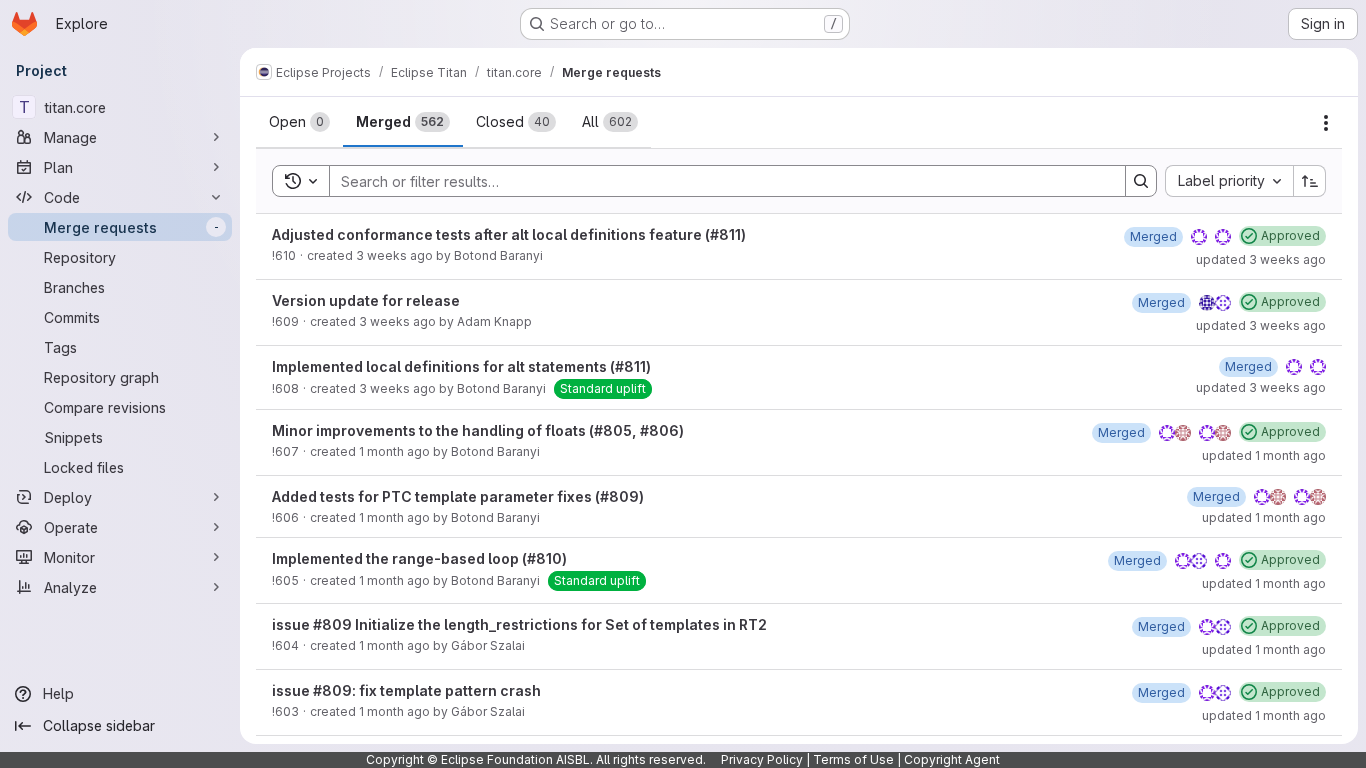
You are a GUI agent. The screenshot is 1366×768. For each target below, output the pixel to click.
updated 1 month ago (1264, 455)
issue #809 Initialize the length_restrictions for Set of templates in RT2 (519, 624)
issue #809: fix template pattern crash (406, 690)
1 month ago (394, 451)
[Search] (1141, 181)
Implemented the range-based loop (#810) (419, 558)
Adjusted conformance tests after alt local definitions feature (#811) (509, 234)
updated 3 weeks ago (1261, 259)
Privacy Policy (762, 759)
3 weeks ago (394, 255)
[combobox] (1229, 181)
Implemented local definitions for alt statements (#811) (461, 366)
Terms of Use (853, 759)
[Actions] (1326, 123)
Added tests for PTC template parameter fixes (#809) (458, 496)
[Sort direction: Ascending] (1310, 181)
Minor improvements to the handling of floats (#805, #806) (478, 430)
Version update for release (366, 300)
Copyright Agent (952, 759)
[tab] (299, 122)
